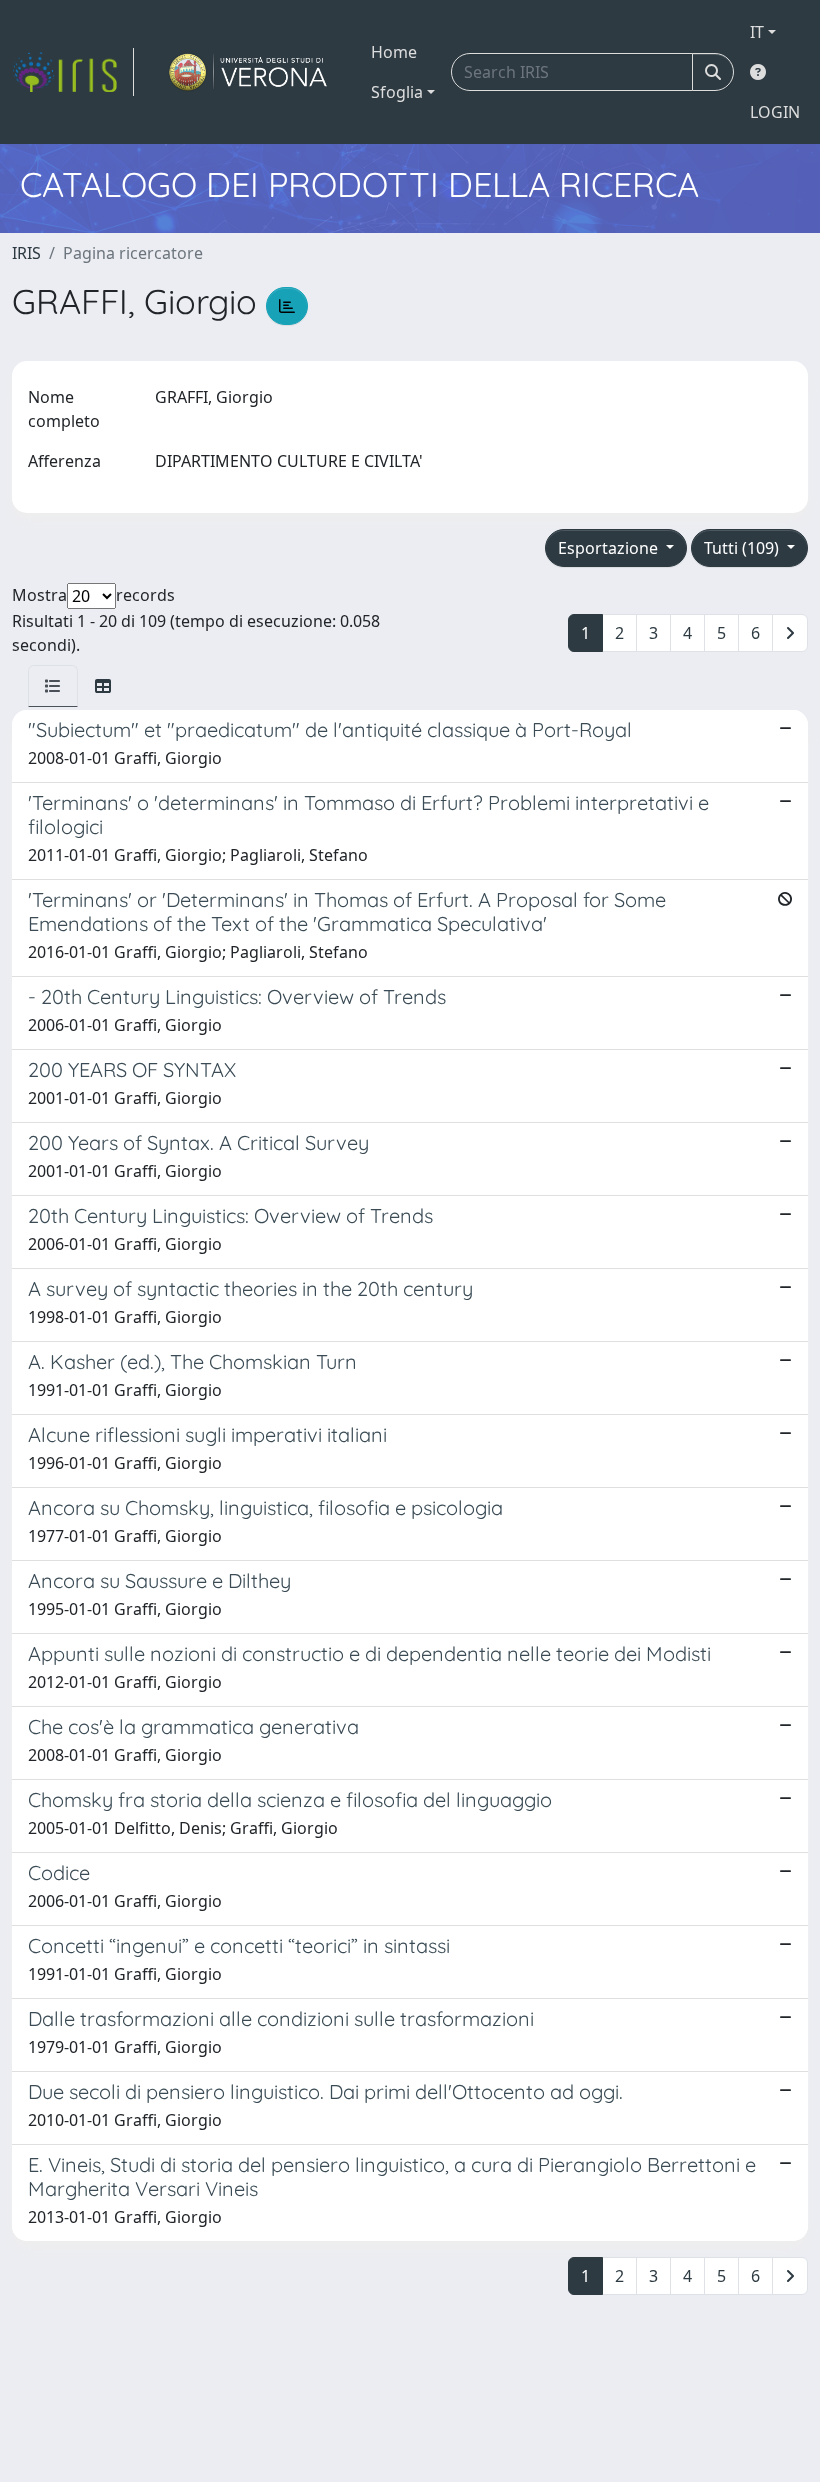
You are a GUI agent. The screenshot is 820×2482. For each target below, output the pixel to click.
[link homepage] (73, 72)
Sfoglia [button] (397, 92)
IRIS (26, 253)
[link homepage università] (248, 72)
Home (394, 52)
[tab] (53, 686)
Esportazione (610, 548)
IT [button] (757, 32)
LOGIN (775, 112)
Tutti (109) (743, 548)
